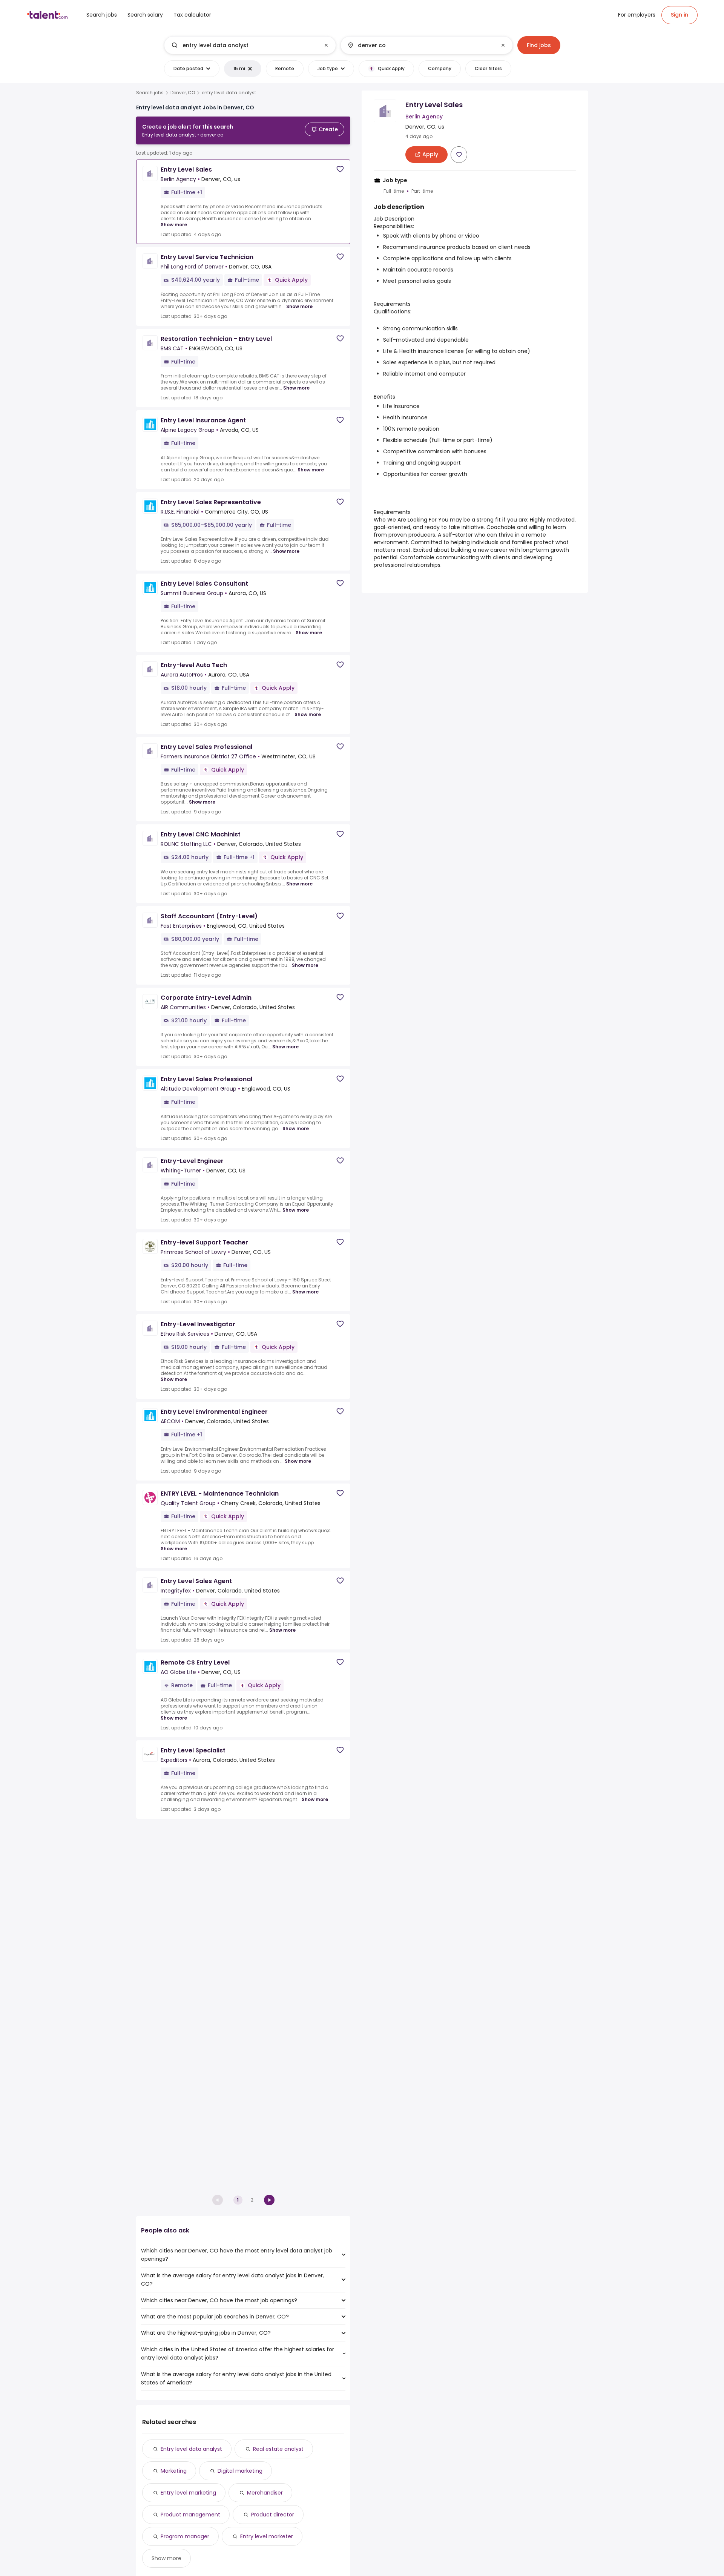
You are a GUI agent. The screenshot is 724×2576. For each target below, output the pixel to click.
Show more (174, 225)
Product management (190, 2515)
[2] (269, 2200)
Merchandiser (265, 2493)
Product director (273, 2515)
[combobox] (250, 45)
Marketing (174, 2471)
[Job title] (244, 45)
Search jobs (150, 93)
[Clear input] (326, 45)
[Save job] (340, 169)
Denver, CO (183, 93)
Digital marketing (240, 2471)
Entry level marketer (267, 2536)
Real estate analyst (278, 2449)
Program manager (185, 2536)
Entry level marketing (188, 2493)
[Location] (420, 45)
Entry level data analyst (191, 2449)
